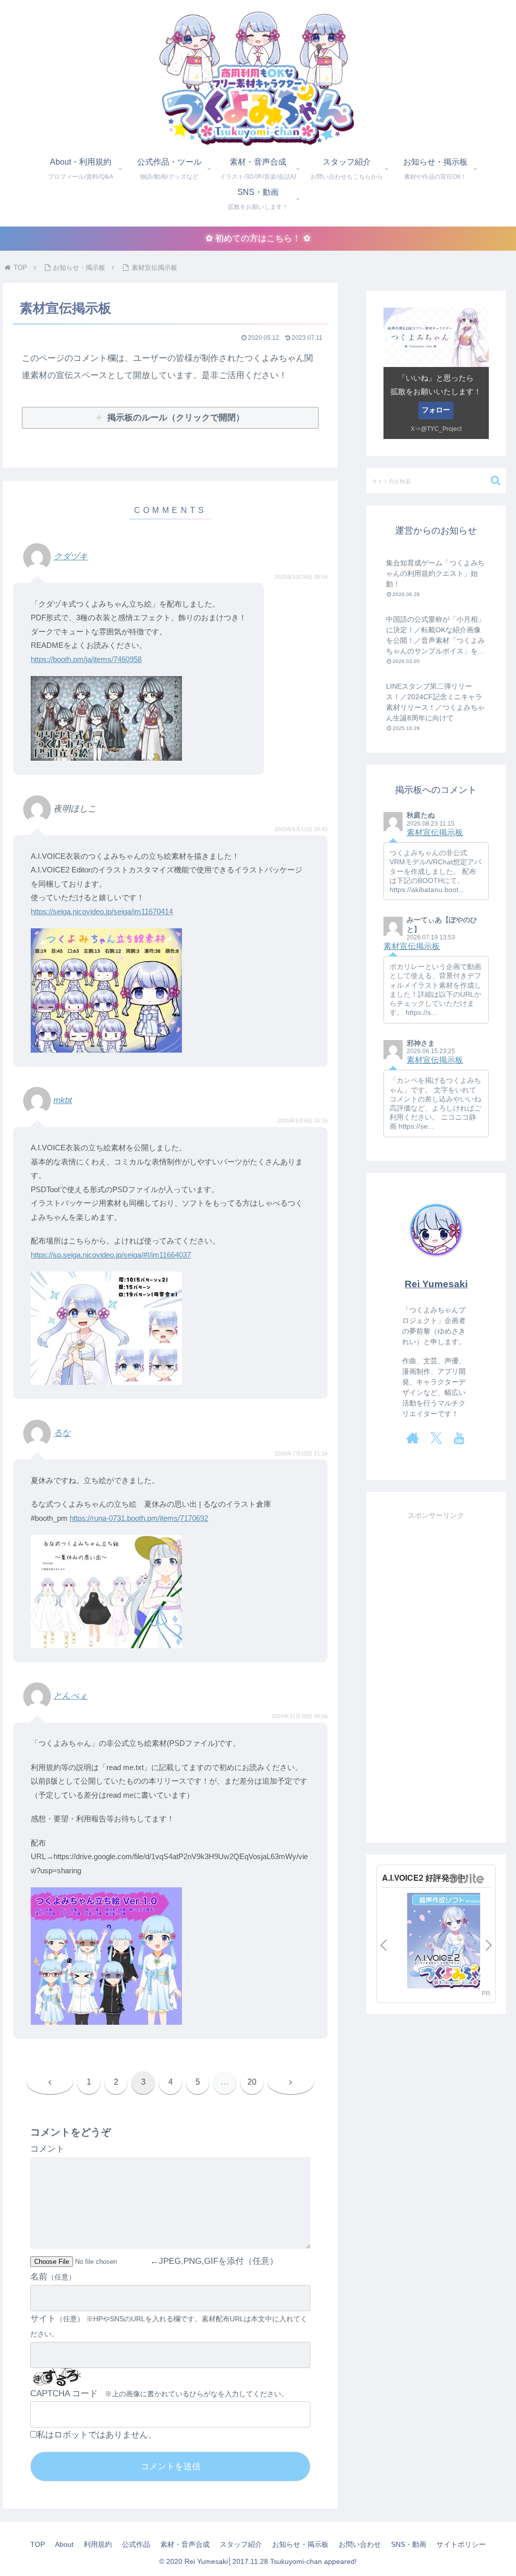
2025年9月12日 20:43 (301, 829)
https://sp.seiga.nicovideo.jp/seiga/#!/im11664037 (111, 1255)
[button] (496, 481)
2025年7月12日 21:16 (301, 1453)
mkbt (63, 1100)
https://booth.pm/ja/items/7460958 (86, 659)
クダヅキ (71, 557)
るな (62, 1433)
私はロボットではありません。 (97, 2435)
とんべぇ (71, 1696)
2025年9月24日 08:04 (301, 577)
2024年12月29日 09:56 (300, 1716)
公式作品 (136, 2544)
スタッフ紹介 (241, 2544)
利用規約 (98, 2544)
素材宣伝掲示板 (435, 832)
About (64, 2544)
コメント (47, 2149)
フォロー (436, 410)
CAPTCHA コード (64, 2394)
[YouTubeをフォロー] (459, 1438)
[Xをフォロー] (436, 1438)
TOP (38, 2544)
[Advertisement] (436, 1673)
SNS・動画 (409, 2544)
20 (252, 2082)
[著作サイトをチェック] (413, 1438)
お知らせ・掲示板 (300, 2544)
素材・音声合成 (185, 2544)
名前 (39, 2277)
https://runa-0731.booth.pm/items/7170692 (139, 1518)
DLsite (468, 1879)
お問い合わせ (360, 2544)
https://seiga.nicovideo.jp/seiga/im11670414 (102, 911)
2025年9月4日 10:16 (303, 1121)
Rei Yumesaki (436, 1284)
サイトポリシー (461, 2544)
